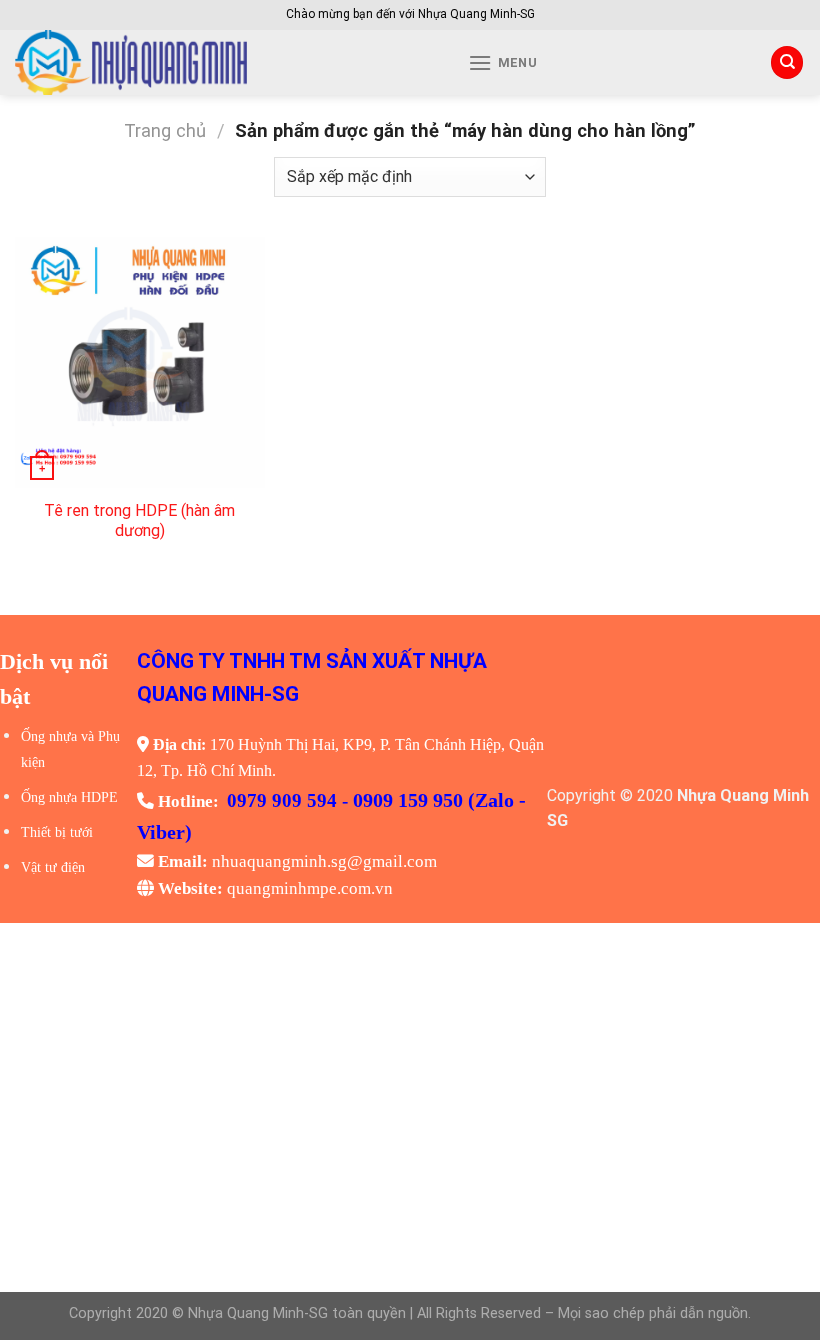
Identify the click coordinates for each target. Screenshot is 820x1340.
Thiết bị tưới (57, 832)
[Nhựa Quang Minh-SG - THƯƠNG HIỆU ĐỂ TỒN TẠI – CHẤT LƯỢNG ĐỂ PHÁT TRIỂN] (201, 62)
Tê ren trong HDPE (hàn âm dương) (139, 521)
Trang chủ (165, 130)
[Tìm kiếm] (787, 62)
